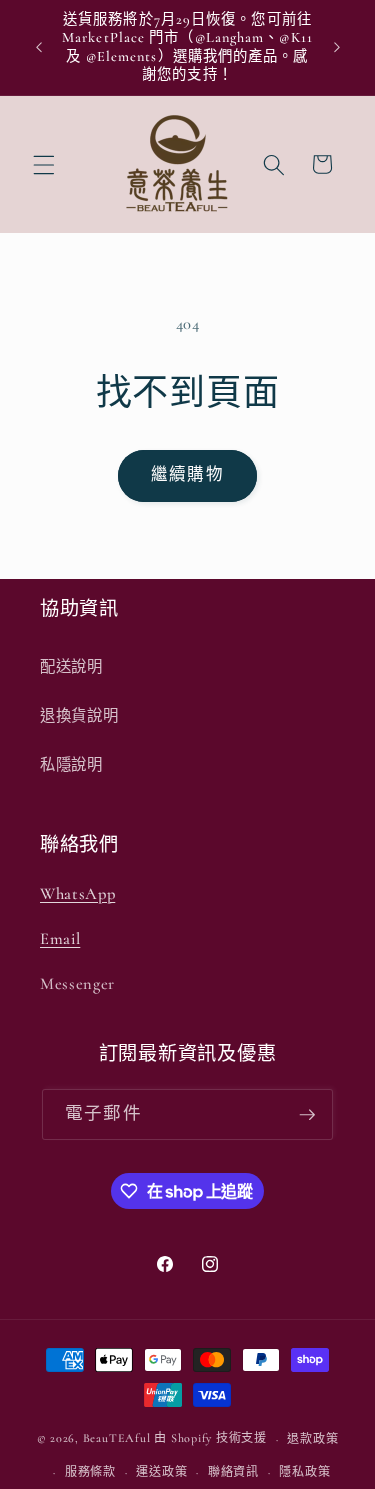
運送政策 (161, 1472)
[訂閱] (307, 1115)
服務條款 (90, 1472)
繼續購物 (187, 475)
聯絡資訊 (233, 1472)
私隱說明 (71, 765)
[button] (44, 164)
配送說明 (71, 667)
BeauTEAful (117, 1439)
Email (60, 939)
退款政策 (312, 1439)
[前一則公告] (39, 48)
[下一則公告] (337, 48)
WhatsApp (77, 894)
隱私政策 (304, 1472)
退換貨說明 (79, 716)
